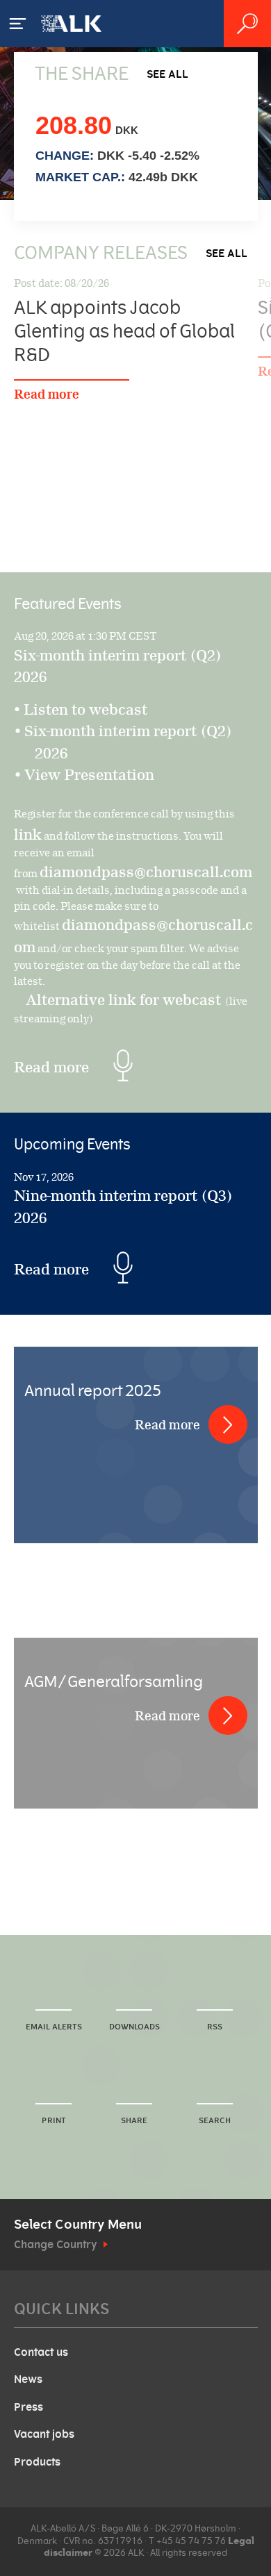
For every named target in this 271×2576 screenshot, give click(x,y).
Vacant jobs (44, 2434)
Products (37, 2462)
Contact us (41, 2352)
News (28, 2379)
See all (167, 74)
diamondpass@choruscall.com (146, 872)
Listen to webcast (85, 709)
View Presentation (95, 775)
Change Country (56, 2245)
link (28, 834)
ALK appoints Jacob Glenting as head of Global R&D (124, 332)
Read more (47, 394)
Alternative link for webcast (125, 1000)
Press (28, 2407)
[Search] (247, 24)
